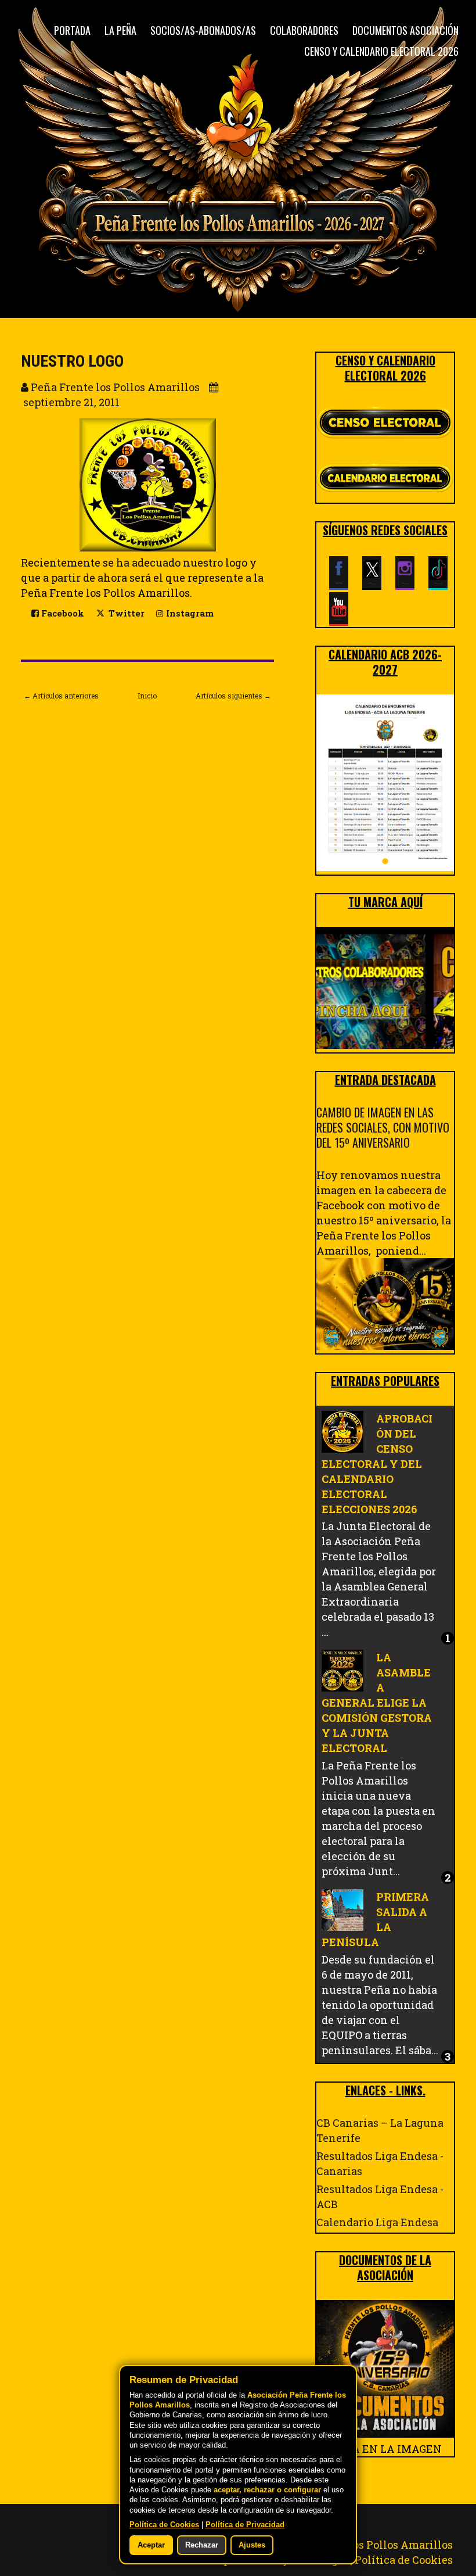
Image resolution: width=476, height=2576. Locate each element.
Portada (72, 30)
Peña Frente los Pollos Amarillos (368, 2545)
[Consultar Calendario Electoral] (385, 480)
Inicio (147, 696)
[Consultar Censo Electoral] (385, 423)
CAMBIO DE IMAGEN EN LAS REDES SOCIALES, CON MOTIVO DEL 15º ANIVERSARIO (383, 1127)
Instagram (189, 613)
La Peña (120, 30)
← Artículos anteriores (61, 696)
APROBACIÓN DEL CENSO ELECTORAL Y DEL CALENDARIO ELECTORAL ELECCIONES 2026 (377, 1464)
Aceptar (151, 2545)
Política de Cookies (404, 2560)
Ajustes (252, 2545)
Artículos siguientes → (233, 696)
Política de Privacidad (245, 2525)
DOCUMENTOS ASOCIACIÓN (405, 30)
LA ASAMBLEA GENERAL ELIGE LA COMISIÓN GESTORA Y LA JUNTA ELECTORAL (377, 1703)
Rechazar (202, 2545)
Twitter (125, 613)
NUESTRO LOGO (72, 361)
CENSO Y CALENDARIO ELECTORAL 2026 (381, 51)
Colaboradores (304, 30)
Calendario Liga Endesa (377, 2222)
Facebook (62, 613)
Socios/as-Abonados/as (203, 30)
